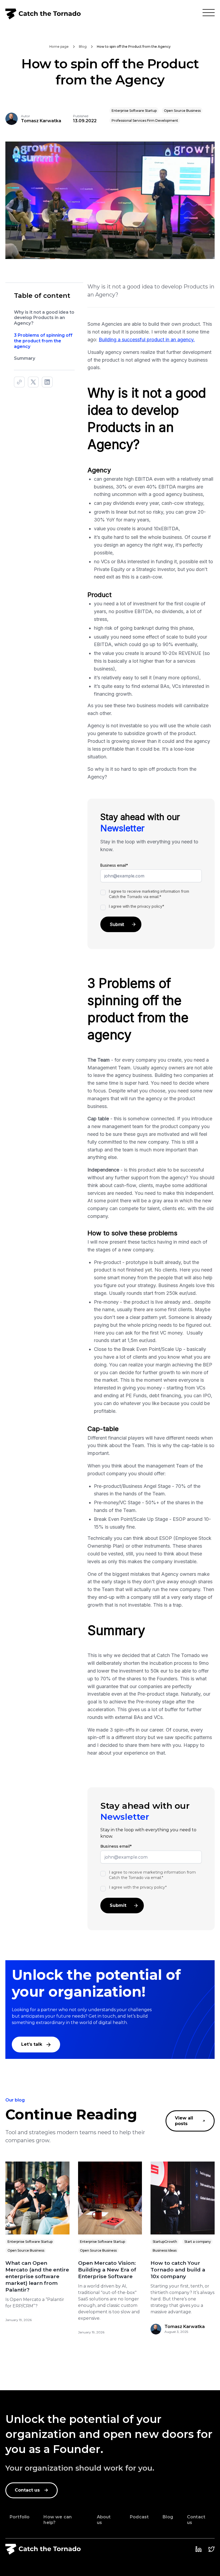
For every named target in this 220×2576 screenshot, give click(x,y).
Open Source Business (26, 2250)
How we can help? (58, 2520)
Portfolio (20, 2517)
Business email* (114, 865)
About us (104, 2520)
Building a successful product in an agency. (147, 340)
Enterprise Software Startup (30, 2242)
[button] (209, 14)
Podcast (139, 2517)
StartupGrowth (165, 2242)
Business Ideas (165, 2250)
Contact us (196, 2520)
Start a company (198, 2242)
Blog (168, 2517)
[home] (43, 14)
